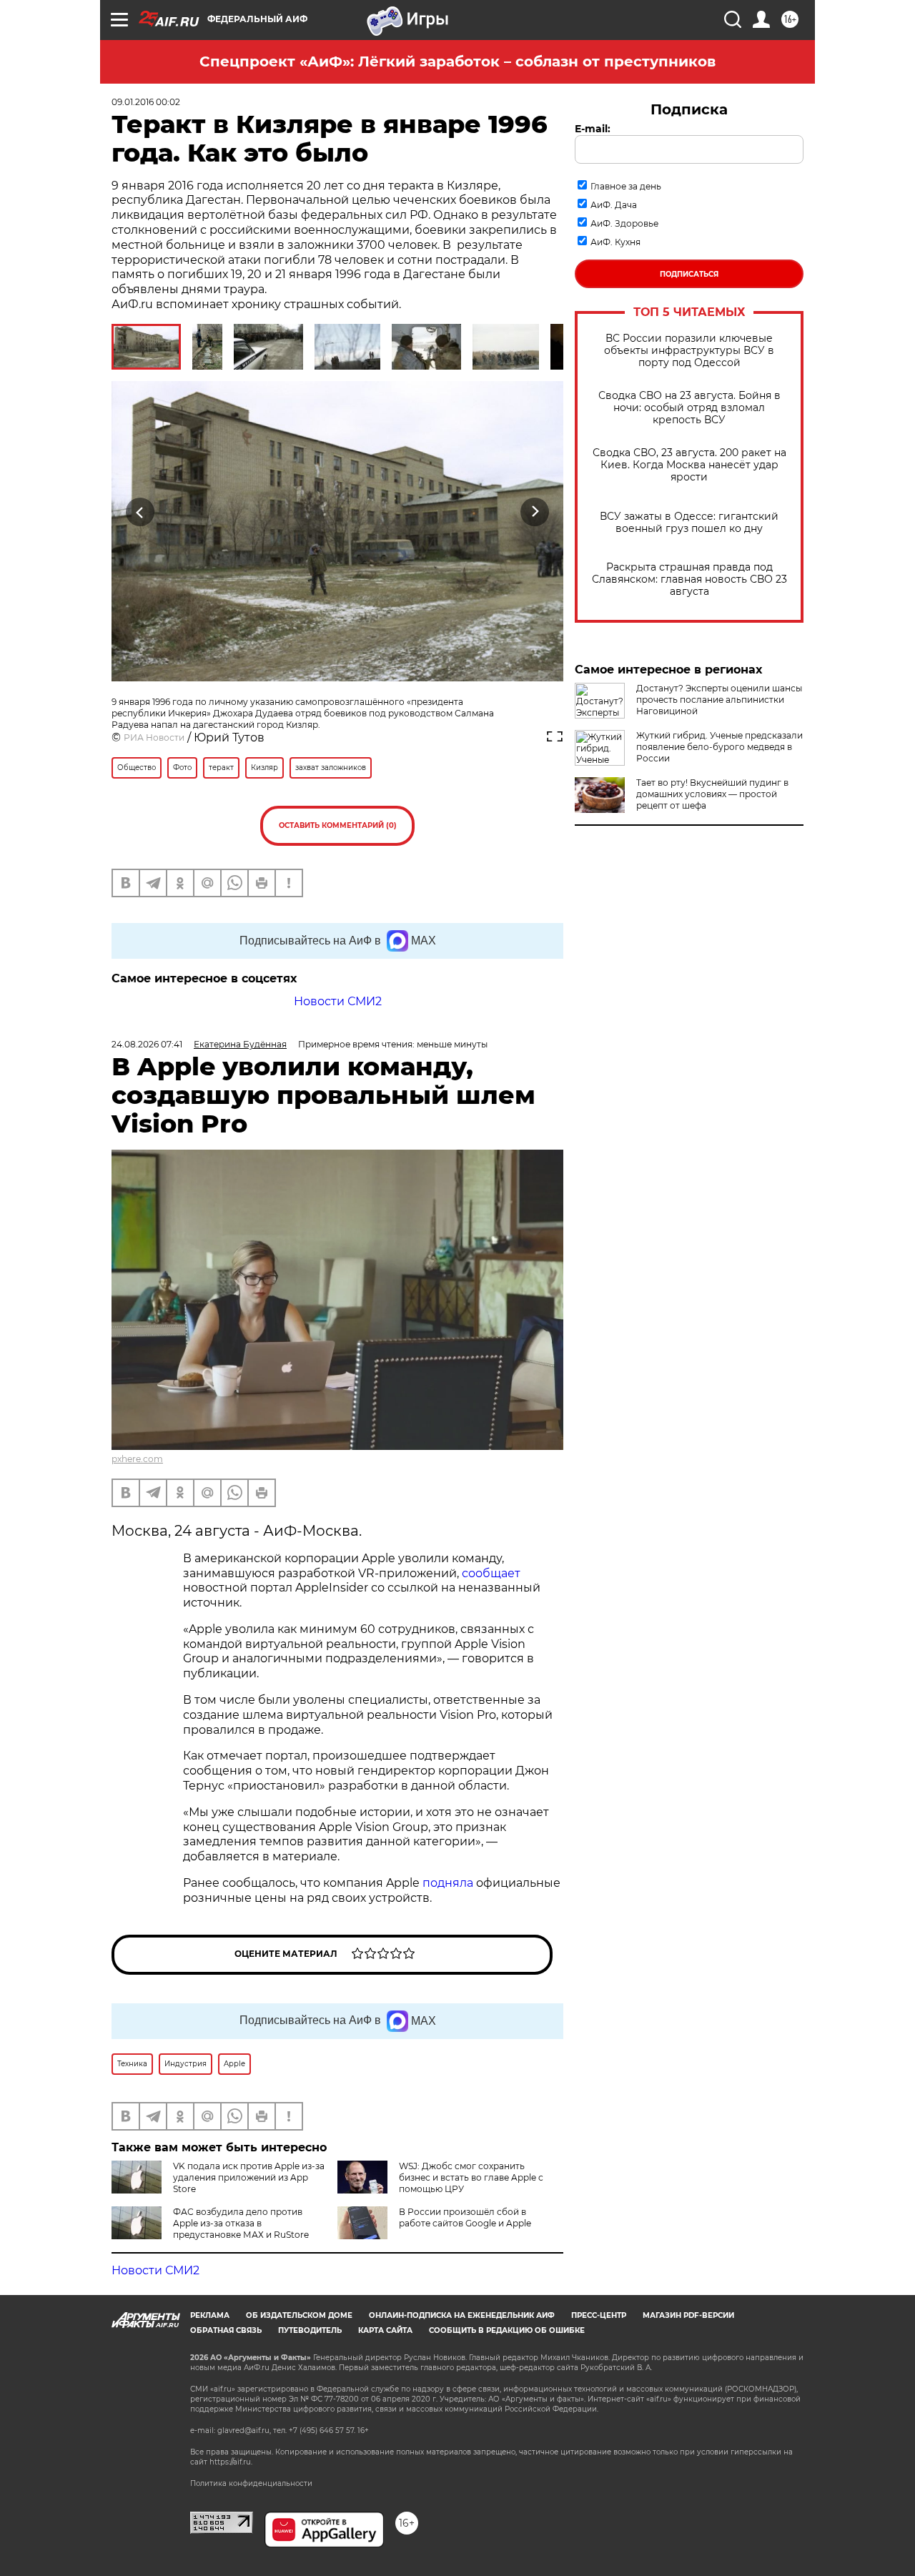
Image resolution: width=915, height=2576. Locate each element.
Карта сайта (385, 2330)
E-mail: (593, 129)
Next (535, 512)
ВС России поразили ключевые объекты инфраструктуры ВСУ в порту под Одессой (689, 351)
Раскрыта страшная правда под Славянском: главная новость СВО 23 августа (689, 579)
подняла (448, 1883)
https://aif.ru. (231, 2462)
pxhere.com (137, 1459)
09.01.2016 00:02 (146, 102)
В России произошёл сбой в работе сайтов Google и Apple (465, 2217)
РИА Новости (154, 737)
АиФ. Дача (614, 205)
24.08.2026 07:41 (147, 1044)
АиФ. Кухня (615, 242)
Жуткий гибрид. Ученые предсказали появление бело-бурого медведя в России (719, 747)
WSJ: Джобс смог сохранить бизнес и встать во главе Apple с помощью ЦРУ (471, 2177)
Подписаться (689, 274)
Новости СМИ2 (338, 1001)
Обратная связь (226, 2330)
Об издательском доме (299, 2315)
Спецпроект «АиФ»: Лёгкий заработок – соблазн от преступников (457, 61)
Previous (140, 512)
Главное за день (626, 186)
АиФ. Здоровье (624, 223)
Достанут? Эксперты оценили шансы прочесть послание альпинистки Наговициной (719, 700)
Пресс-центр (599, 2315)
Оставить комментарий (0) (338, 825)
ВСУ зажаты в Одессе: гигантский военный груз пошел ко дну (689, 523)
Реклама (210, 2315)
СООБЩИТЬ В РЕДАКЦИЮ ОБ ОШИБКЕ (507, 2330)
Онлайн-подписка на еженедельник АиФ (462, 2315)
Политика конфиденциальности (251, 2483)
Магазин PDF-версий (688, 2315)
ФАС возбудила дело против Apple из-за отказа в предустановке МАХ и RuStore (241, 2223)
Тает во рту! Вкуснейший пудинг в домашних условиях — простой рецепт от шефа (712, 794)
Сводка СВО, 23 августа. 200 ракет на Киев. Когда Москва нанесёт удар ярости (689, 465)
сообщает (491, 1573)
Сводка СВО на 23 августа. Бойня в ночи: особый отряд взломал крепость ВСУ (689, 408)
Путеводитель (310, 2330)
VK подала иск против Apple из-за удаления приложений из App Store (249, 2177)
